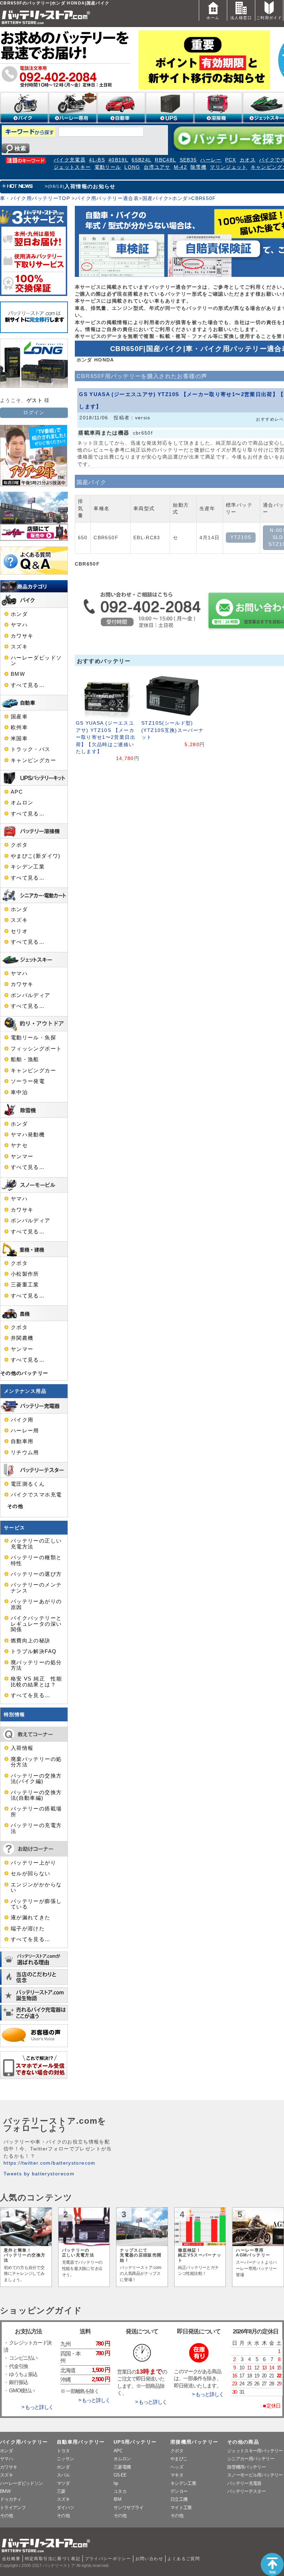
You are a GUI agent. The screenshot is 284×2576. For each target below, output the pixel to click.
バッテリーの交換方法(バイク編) (36, 1779)
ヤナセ (19, 1145)
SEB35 (188, 160)
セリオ (19, 931)
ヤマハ (19, 625)
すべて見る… (28, 685)
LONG (132, 167)
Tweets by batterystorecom (39, 2174)
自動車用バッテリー (81, 2442)
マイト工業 (181, 2508)
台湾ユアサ (157, 167)
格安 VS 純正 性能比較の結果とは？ (36, 1682)
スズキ (19, 647)
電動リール (108, 167)
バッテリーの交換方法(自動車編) (36, 1795)
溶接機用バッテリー (194, 2442)
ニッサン (65, 2459)
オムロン (22, 803)
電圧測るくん (28, 1484)
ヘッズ (177, 2467)
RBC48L (165, 160)
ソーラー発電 (28, 1081)
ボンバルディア (31, 995)
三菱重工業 (25, 1285)
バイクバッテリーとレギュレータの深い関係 (36, 1624)
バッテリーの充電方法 (36, 1828)
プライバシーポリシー (108, 2559)
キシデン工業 (28, 867)
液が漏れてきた (31, 1918)
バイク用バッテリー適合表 (107, 198)
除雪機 (198, 167)
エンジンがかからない (36, 1887)
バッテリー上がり (33, 1863)
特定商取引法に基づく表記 (53, 2559)
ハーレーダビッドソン (36, 661)
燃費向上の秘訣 (31, 1641)
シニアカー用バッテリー (251, 2459)
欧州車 (19, 727)
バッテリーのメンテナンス (36, 1588)
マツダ (63, 2483)
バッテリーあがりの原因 (36, 1604)
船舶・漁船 (25, 1059)
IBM (117, 2499)
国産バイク (156, 198)
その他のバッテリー (24, 1373)
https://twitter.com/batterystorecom (50, 2163)
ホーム (213, 18)
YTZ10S (241, 537)
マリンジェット (229, 167)
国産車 (19, 717)
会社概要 (11, 2559)
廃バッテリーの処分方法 (36, 1665)
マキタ (177, 2475)
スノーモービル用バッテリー (255, 2475)
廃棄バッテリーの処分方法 (36, 1762)
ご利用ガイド (269, 18)
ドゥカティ (11, 2499)
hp (116, 2483)
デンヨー (179, 2491)
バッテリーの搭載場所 (36, 1811)
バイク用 (22, 1420)
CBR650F (204, 198)
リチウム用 (25, 1452)
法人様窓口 (241, 18)
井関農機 (22, 1338)
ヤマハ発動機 (28, 1135)
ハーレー (211, 160)
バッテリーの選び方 (36, 1574)
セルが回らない (31, 1874)
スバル (63, 2475)
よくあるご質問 (184, 2559)
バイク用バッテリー (24, 2442)
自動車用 (22, 1441)
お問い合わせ (149, 2559)
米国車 (19, 739)
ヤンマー (22, 1156)
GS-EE (120, 2475)
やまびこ (179, 2459)
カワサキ (22, 636)
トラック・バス (31, 749)
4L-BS (97, 160)
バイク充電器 (70, 160)
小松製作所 (25, 1274)
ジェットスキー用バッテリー (255, 2451)
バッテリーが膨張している (36, 1904)
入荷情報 (22, 1748)
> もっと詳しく (37, 2407)
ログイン (34, 413)
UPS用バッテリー (135, 2442)
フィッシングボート (36, 1049)
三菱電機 (122, 2467)
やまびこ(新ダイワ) (36, 856)
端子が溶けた (28, 1929)
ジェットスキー (72, 167)
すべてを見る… (31, 1695)
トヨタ (63, 2451)
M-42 (180, 167)
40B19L (118, 160)
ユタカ (120, 2491)
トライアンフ (13, 2508)
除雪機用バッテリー (246, 2467)
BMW (18, 674)
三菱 (61, 2491)
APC (17, 792)
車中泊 (19, 1092)
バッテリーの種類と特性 (36, 1560)
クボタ (19, 845)
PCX (231, 160)
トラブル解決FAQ (34, 1651)
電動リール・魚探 (33, 1038)
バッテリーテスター (246, 2491)
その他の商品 (243, 2442)
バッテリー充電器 (244, 2483)
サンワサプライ (128, 2508)
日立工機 (179, 2499)
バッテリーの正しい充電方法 (36, 1544)
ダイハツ (65, 2508)
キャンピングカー (33, 760)
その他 (15, 1506)
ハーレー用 (25, 1431)
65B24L (141, 160)
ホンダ (180, 198)
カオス (248, 160)
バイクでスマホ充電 (36, 1495)
